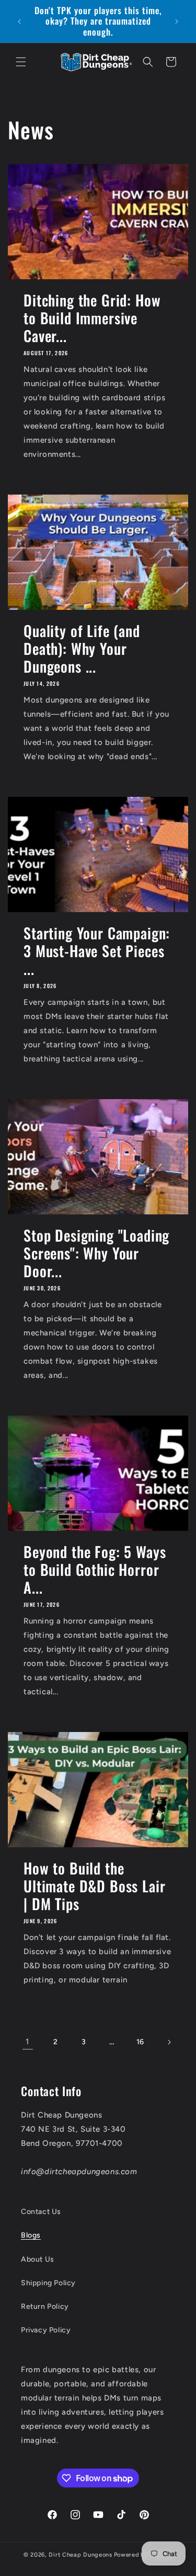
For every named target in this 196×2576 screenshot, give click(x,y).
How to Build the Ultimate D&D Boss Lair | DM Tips (94, 1886)
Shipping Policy (48, 2283)
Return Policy (45, 2306)
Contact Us (41, 2212)
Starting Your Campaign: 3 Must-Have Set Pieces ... (97, 951)
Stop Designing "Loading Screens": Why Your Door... (96, 1253)
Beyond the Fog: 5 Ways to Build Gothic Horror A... (95, 1570)
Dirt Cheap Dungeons (80, 2555)
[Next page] (169, 2042)
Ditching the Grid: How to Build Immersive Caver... (92, 318)
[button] (21, 62)
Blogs (31, 2235)
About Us (38, 2259)
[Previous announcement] (19, 21)
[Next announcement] (177, 21)
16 (140, 2042)
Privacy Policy (46, 2330)
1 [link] (27, 2042)
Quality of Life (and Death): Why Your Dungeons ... (82, 649)
